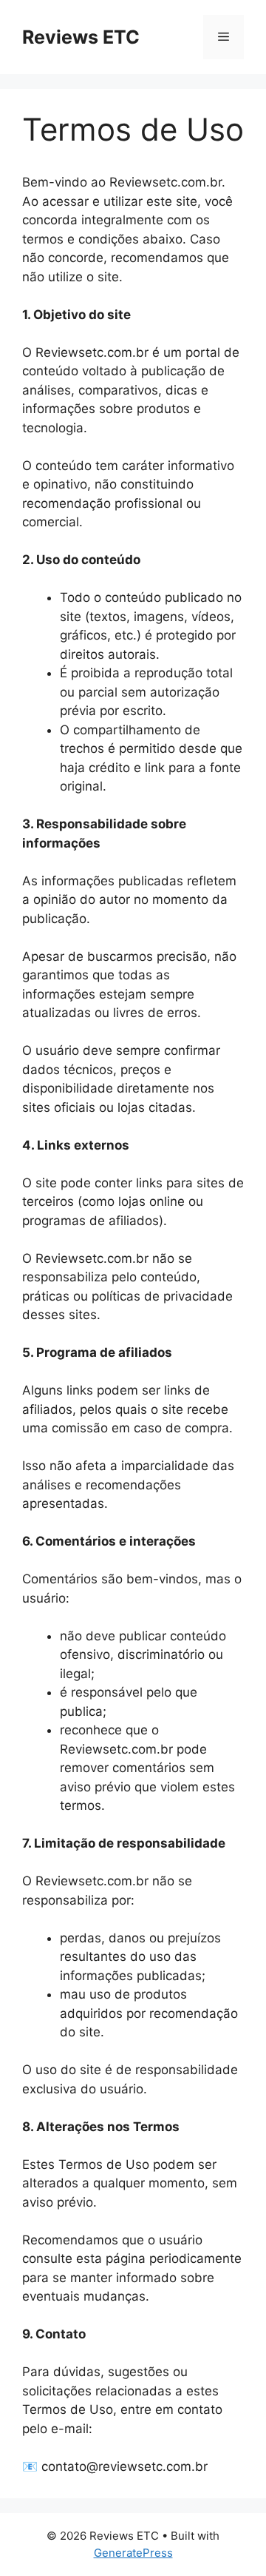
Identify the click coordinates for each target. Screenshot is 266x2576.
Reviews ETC (81, 37)
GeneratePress (133, 2553)
